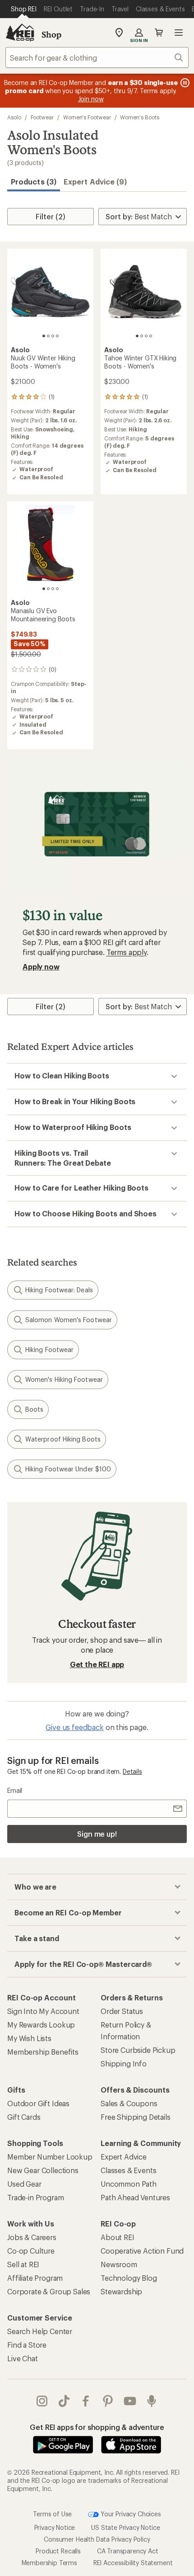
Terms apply (127, 952)
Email (15, 1790)
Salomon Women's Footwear (69, 1320)
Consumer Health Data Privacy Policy (97, 2539)
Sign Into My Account (43, 2011)
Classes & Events (128, 2170)
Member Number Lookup (50, 2157)
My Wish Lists (29, 2038)
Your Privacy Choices (130, 2513)
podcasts (152, 2401)
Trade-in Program (35, 2197)
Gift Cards (24, 2117)
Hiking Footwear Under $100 (68, 1469)
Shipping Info (124, 2063)
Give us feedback (74, 1727)
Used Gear (24, 2184)
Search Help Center (40, 2331)
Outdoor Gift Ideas (38, 2103)
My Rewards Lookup (41, 2025)
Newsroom (119, 2264)
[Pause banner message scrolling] (184, 83)
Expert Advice (124, 2157)
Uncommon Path (129, 2184)
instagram (42, 2401)
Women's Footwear (87, 117)
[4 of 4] (57, 336)
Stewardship (121, 2291)
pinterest (108, 2401)
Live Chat (23, 2358)
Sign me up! (97, 1834)
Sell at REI (23, 2264)
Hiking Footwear (49, 1349)
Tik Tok (64, 2401)
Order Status (122, 2011)
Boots (34, 1409)
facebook (86, 2401)
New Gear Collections (43, 2170)
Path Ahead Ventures (135, 2197)
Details (132, 1771)
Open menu (179, 33)
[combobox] (97, 57)
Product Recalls (58, 2551)
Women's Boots (139, 117)
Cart (159, 33)
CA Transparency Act (128, 2551)
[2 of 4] (48, 336)
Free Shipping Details (136, 2117)
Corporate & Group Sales (49, 2291)
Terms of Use (52, 2513)
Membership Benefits (43, 2052)
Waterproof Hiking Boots (63, 1439)
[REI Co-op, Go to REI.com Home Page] (20, 33)
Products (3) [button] (34, 182)
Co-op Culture (31, 2251)
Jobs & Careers (32, 2237)
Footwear (42, 117)
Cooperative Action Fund (142, 2251)
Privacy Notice (55, 2527)
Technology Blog (129, 2278)
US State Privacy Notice (125, 2527)
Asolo (14, 117)
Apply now (41, 967)
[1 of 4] (44, 336)
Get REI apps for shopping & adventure (97, 2427)
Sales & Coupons (129, 2103)
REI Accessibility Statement (133, 2563)
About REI (118, 2237)
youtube (130, 2401)
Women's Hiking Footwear (64, 1379)
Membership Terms (49, 2563)
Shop (51, 34)
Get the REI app (97, 1664)
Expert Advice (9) (95, 182)
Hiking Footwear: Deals (59, 1290)
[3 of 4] (53, 336)
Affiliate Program (35, 2278)
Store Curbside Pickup (138, 2050)
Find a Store (27, 2345)
